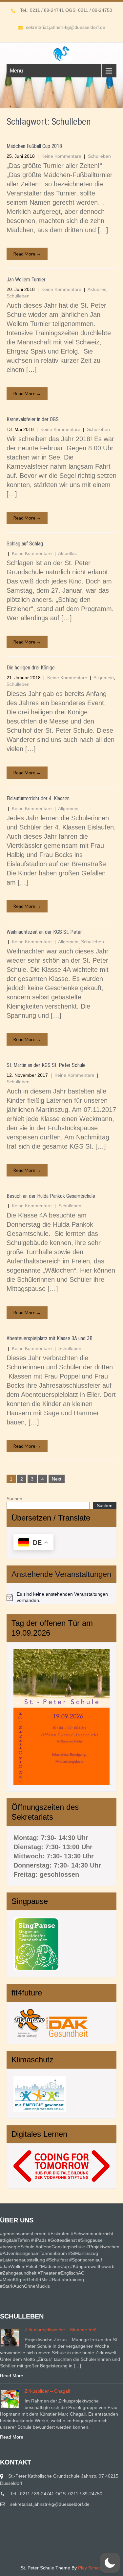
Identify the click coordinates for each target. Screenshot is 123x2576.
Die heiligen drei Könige (31, 668)
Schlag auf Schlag (25, 544)
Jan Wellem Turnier (26, 280)
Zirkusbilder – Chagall (47, 2391)
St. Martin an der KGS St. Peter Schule (46, 1065)
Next (57, 1479)
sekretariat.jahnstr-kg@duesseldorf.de (66, 27)
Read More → (27, 254)
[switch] (110, 2563)
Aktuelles (97, 289)
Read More (12, 2376)
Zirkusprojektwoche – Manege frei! (61, 2330)
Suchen (14, 1499)
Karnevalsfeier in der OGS (33, 419)
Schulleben (99, 156)
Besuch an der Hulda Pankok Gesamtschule (51, 1196)
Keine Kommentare (61, 156)
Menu (16, 71)
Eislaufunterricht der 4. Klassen (38, 798)
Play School (90, 2568)
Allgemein (104, 678)
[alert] (61, 1597)
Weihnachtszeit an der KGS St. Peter (44, 932)
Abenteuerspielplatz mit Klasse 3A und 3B (50, 1338)
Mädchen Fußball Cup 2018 (34, 146)
